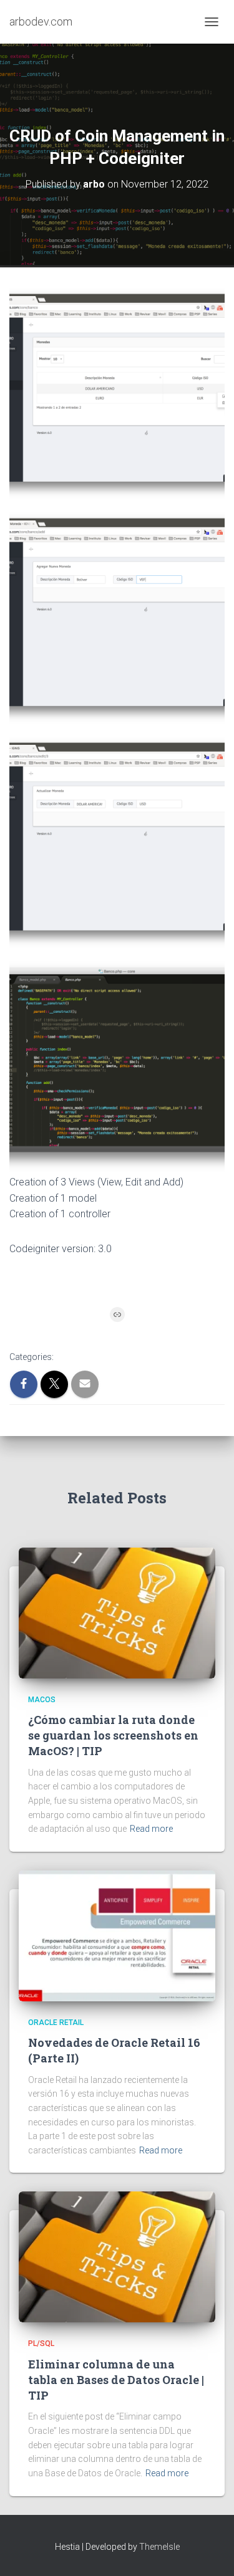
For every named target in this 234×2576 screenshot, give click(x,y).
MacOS (42, 1700)
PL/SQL (41, 2344)
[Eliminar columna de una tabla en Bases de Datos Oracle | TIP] (117, 2256)
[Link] (117, 1314)
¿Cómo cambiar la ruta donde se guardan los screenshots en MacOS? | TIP (113, 1735)
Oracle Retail (56, 2023)
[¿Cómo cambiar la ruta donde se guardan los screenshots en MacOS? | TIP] (117, 1612)
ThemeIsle (159, 2547)
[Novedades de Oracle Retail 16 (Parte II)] (117, 1935)
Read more (151, 1829)
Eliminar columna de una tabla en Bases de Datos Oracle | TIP (116, 2380)
